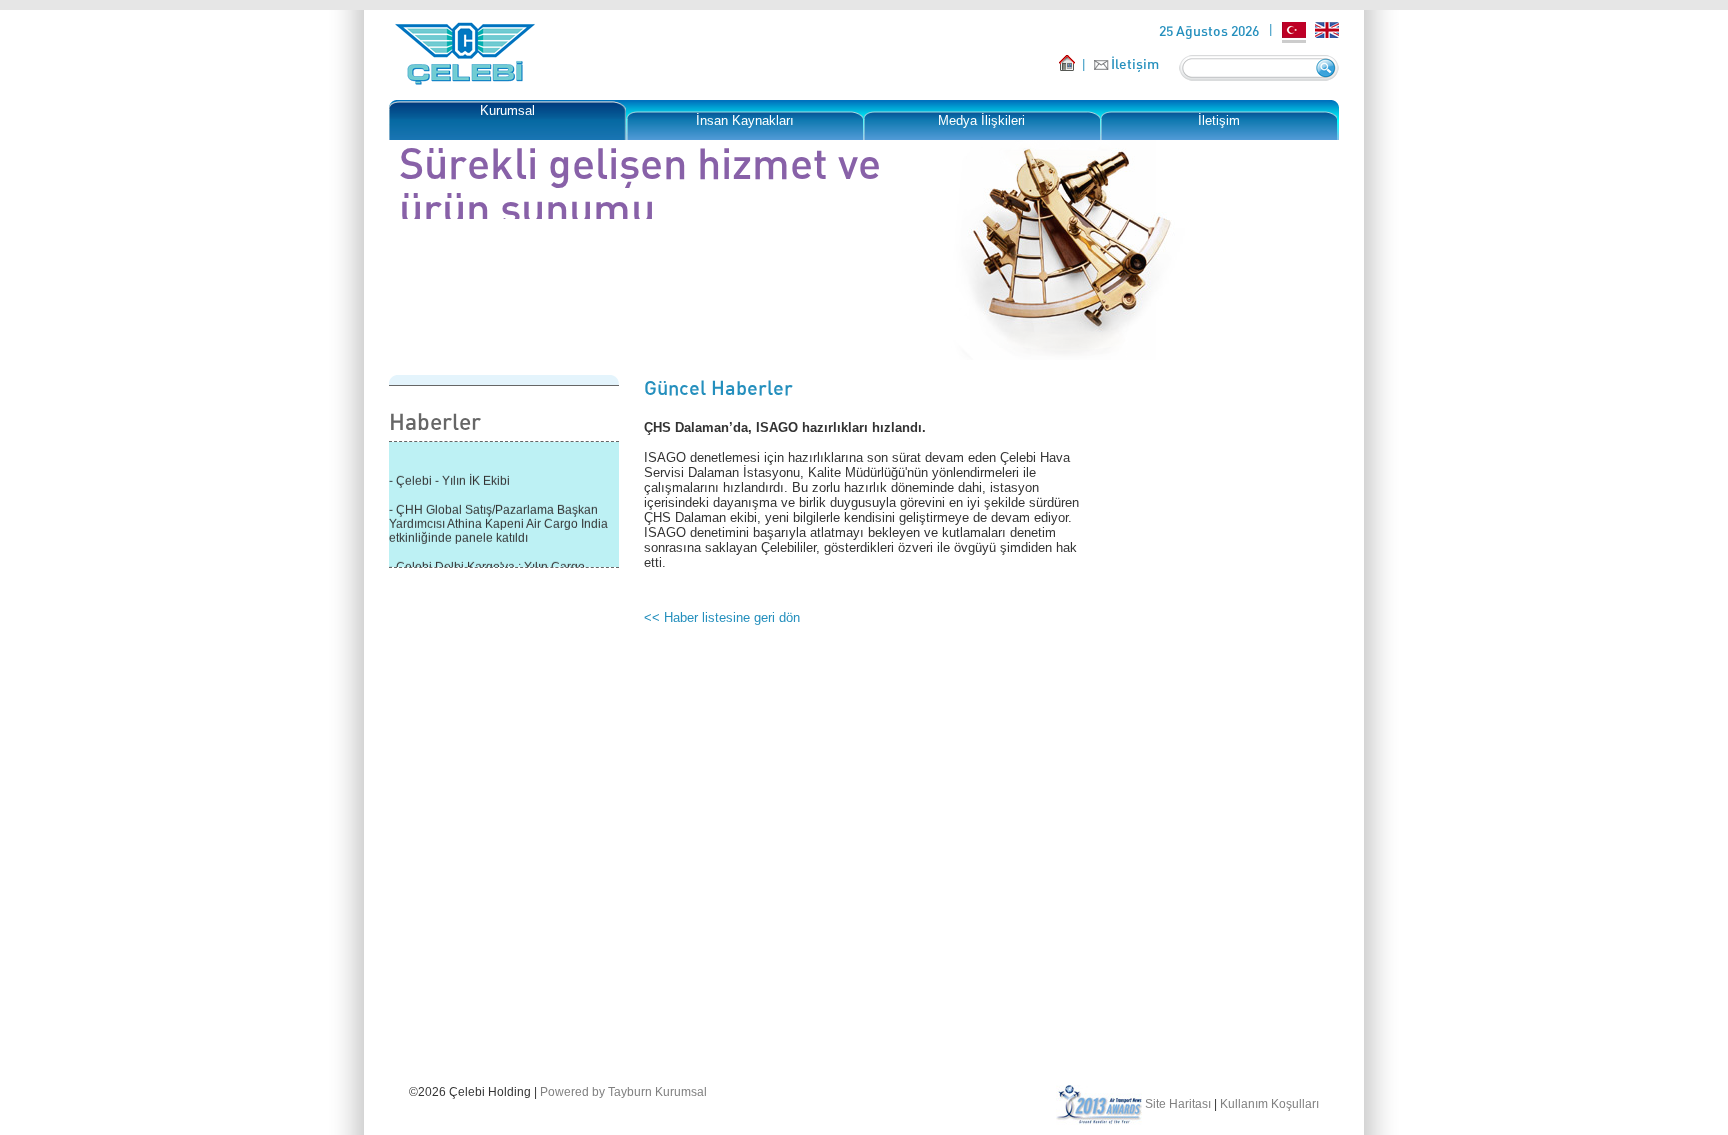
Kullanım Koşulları (1269, 1104)
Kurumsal (507, 110)
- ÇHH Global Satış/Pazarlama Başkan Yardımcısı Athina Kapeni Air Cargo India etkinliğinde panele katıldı (498, 519)
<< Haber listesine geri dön (722, 617)
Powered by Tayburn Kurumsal (623, 1092)
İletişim (1135, 63)
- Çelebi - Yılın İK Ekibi (449, 476)
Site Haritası (1178, 1104)
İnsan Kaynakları (745, 120)
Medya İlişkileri (981, 120)
